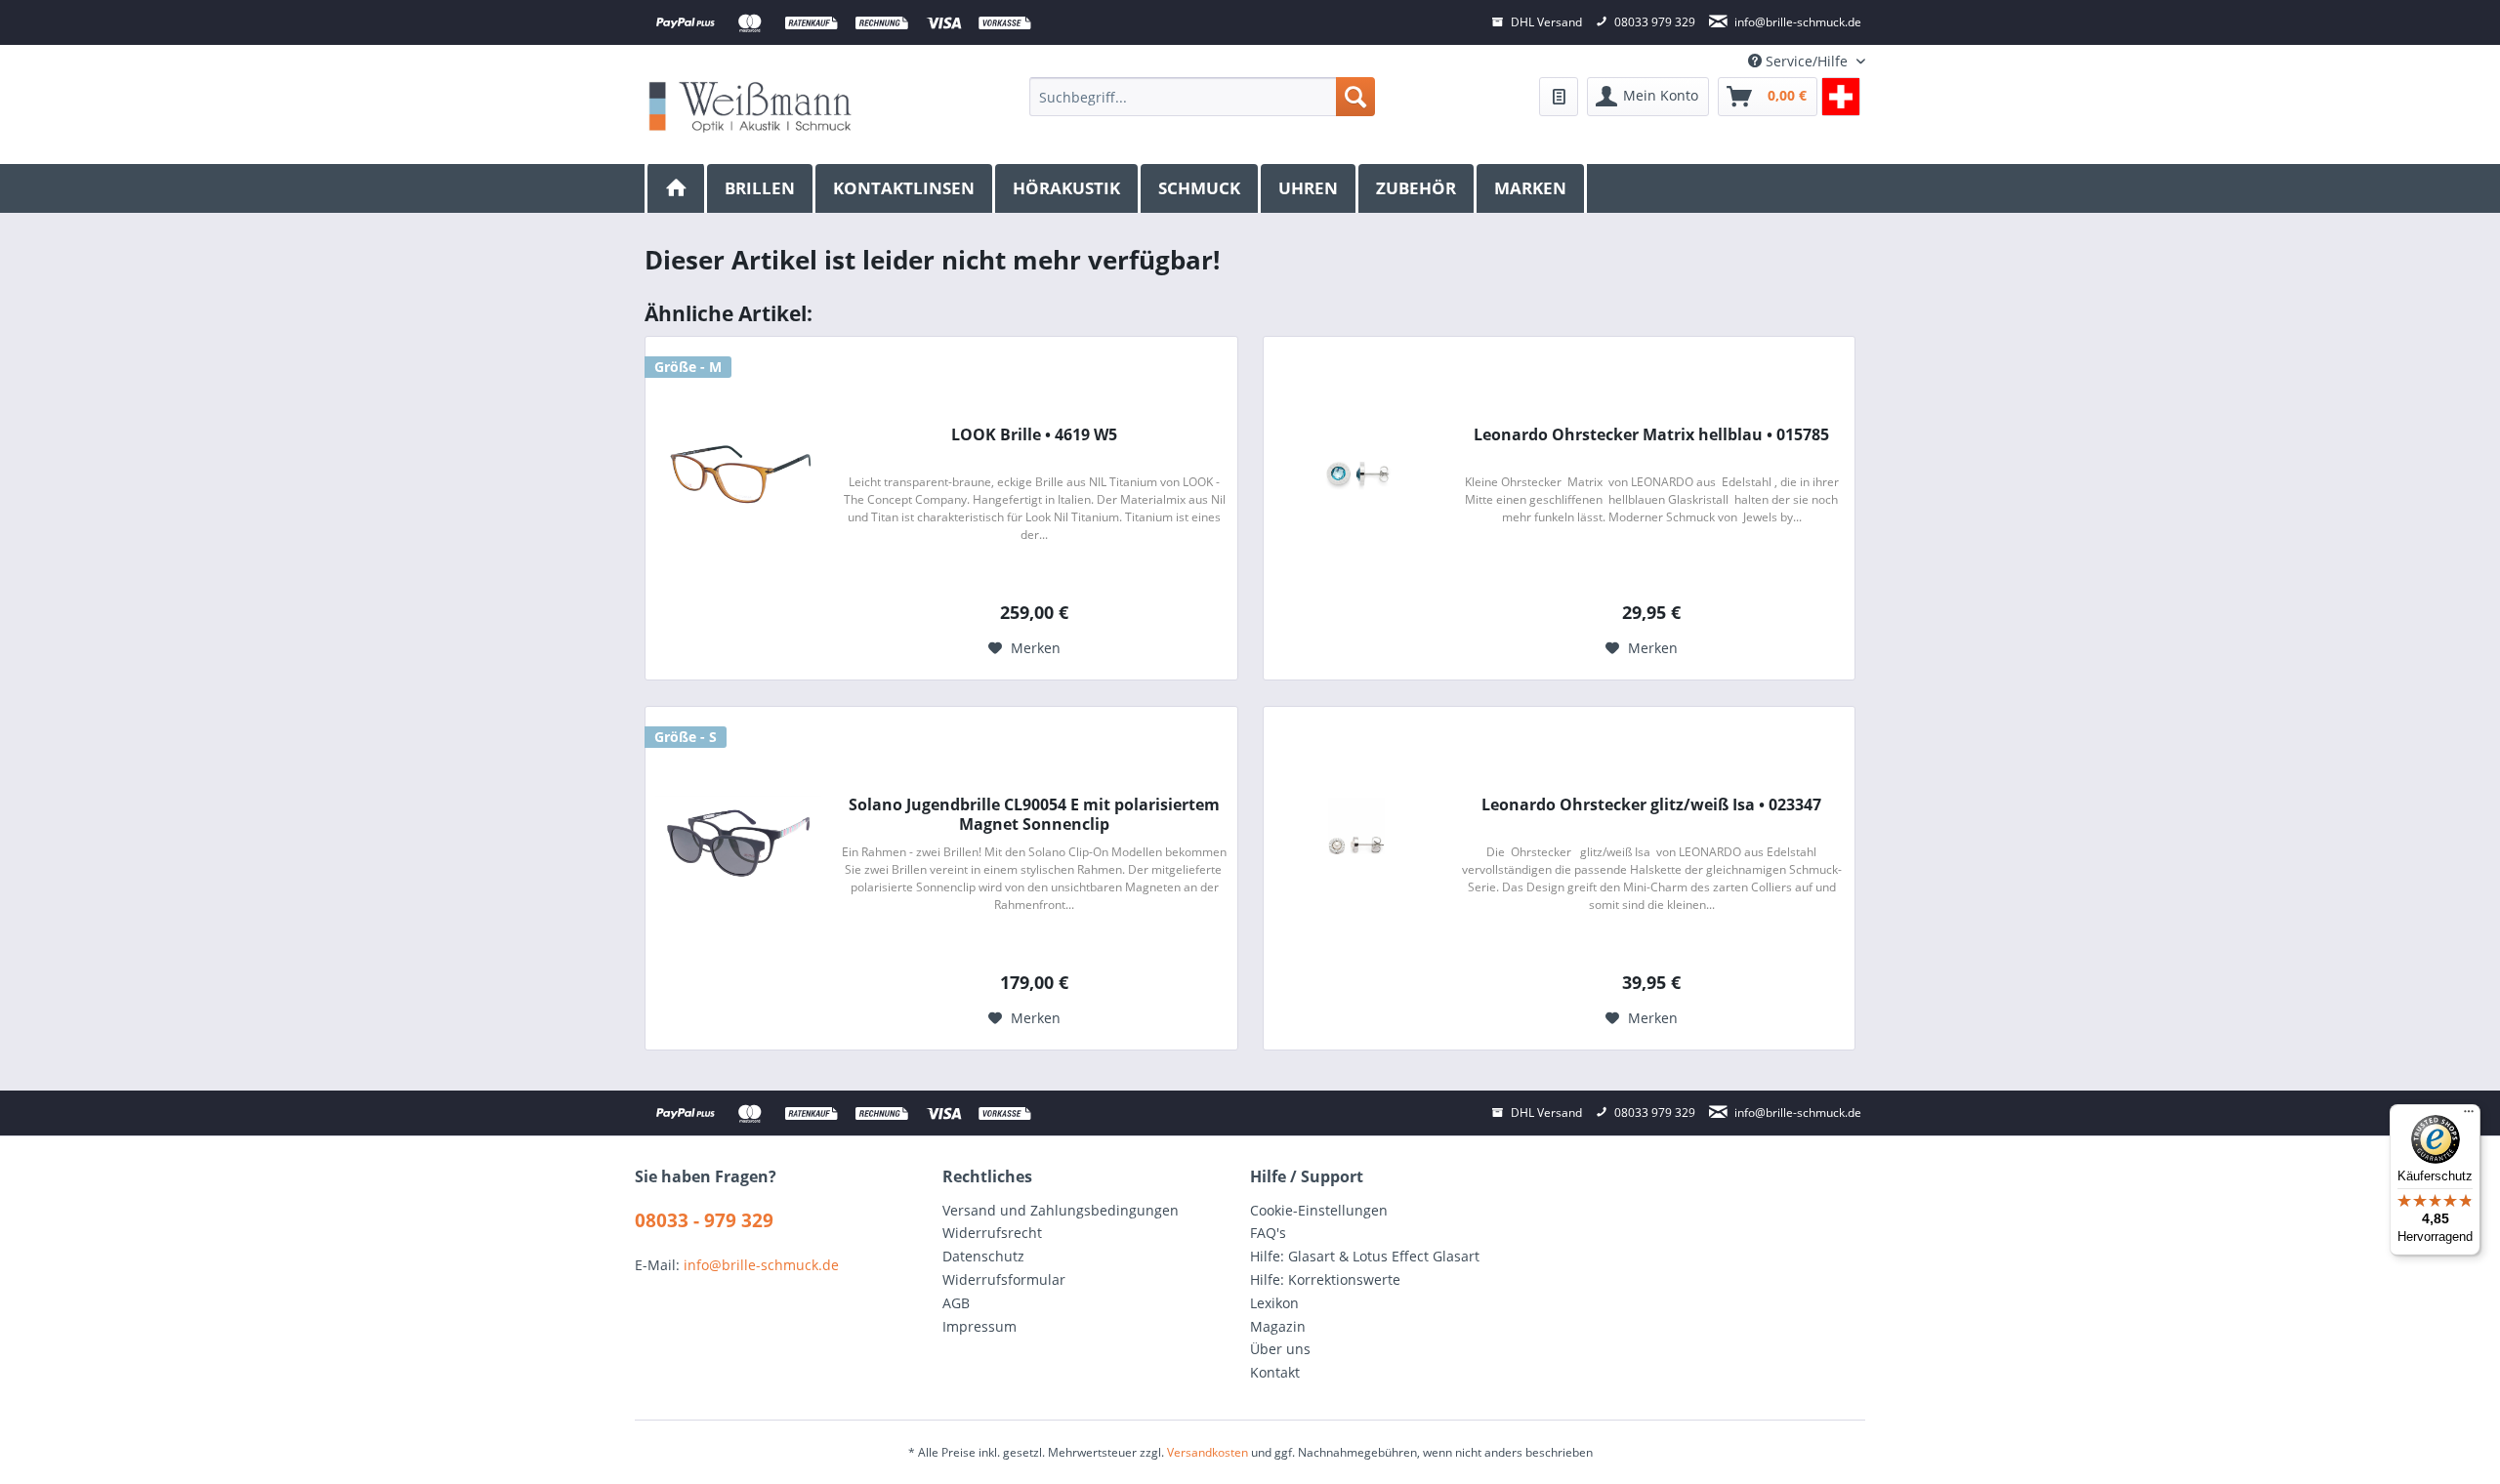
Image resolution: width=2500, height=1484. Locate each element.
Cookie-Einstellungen (1319, 1210)
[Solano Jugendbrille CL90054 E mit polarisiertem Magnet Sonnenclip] (738, 844)
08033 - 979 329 (704, 1220)
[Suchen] (1355, 97)
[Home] (676, 188)
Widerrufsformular (1004, 1279)
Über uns (1280, 1349)
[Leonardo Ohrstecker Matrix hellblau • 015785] (1356, 474)
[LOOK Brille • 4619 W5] (738, 474)
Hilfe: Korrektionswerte (1325, 1279)
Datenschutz (983, 1256)
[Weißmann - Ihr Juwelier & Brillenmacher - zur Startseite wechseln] (750, 106)
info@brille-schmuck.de (761, 1265)
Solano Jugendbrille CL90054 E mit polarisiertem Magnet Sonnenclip (1034, 814)
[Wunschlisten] (1559, 97)
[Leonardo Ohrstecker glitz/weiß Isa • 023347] (1356, 844)
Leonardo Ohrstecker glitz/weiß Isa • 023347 (1651, 805)
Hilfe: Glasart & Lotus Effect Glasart (1365, 1256)
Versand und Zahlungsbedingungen (1061, 1210)
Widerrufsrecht (992, 1233)
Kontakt (1275, 1372)
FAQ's (1268, 1233)
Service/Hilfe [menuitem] (1807, 61)
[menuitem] (1202, 97)
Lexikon (1274, 1303)
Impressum (979, 1326)
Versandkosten (1208, 1452)
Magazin (1278, 1326)
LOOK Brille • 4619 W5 (1034, 435)
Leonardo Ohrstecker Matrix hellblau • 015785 (1651, 435)
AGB (956, 1303)
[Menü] (2469, 1116)
